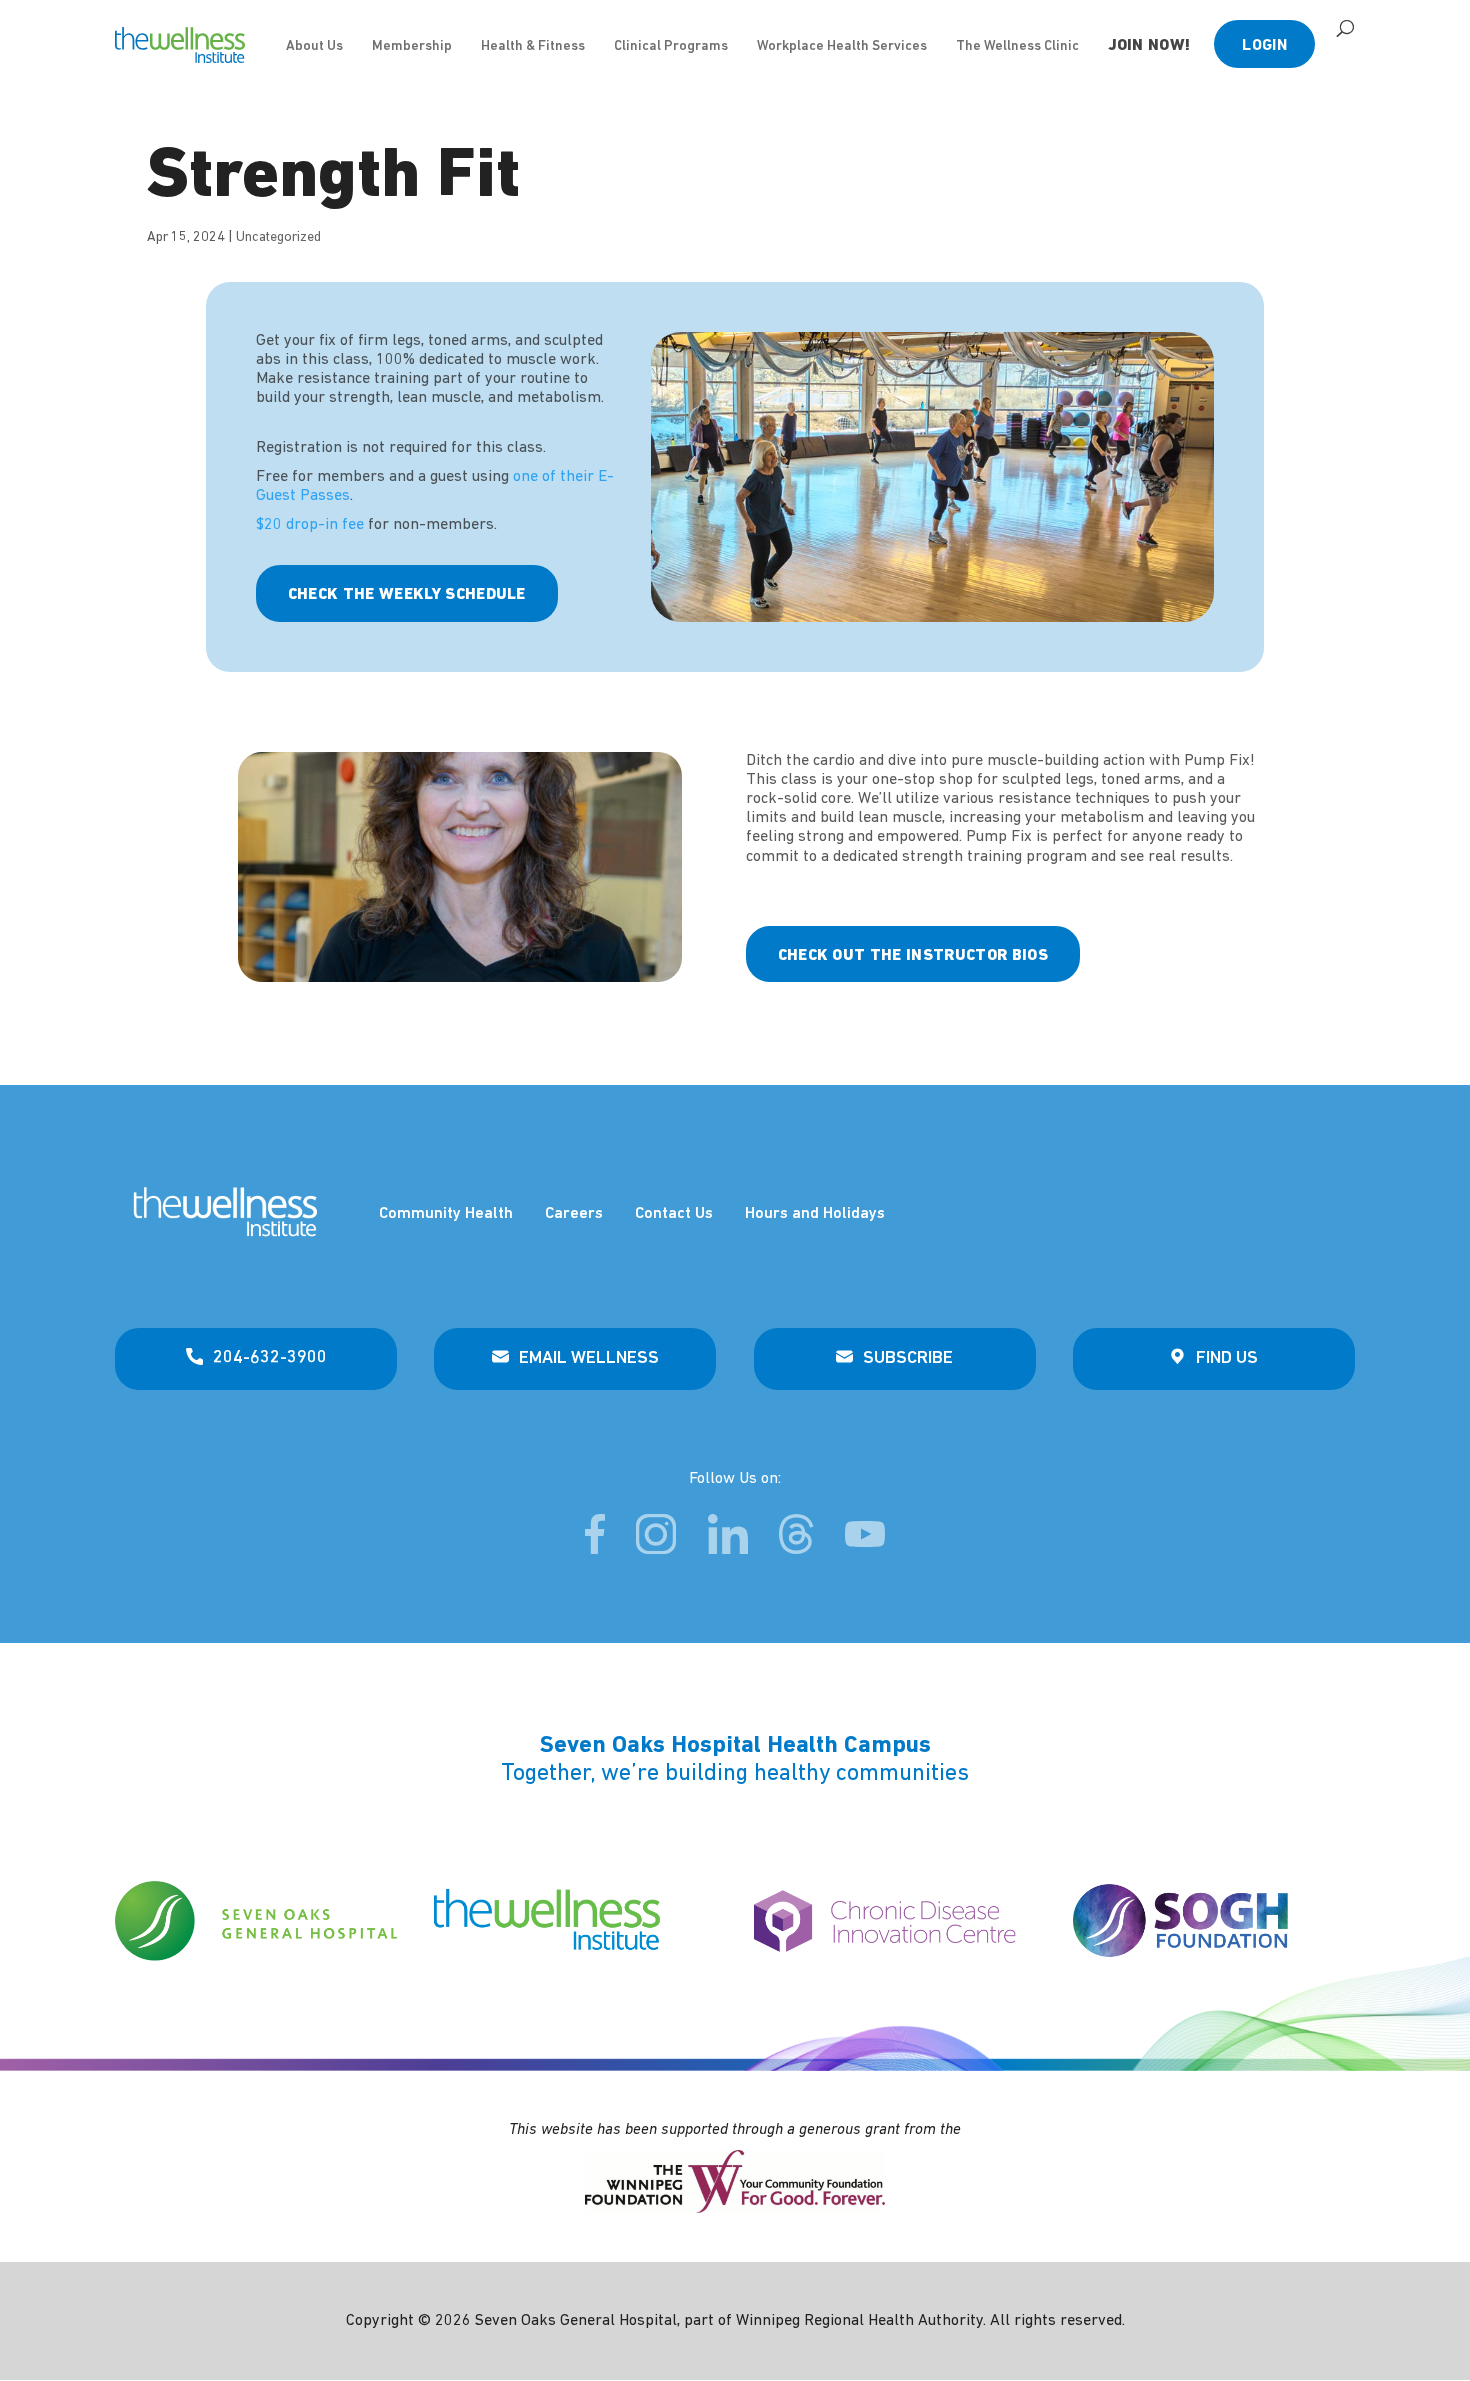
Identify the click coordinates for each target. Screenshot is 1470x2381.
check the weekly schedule (407, 595)
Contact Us (674, 1214)
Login (1264, 46)
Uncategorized (278, 237)
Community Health (446, 1214)
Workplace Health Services (842, 46)
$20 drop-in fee (310, 525)
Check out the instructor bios (913, 956)
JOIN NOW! (1149, 46)
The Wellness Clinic (1017, 46)
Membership (412, 46)
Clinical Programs (671, 46)
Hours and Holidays (815, 1214)
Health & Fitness (533, 46)
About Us (314, 46)
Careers (574, 1214)
